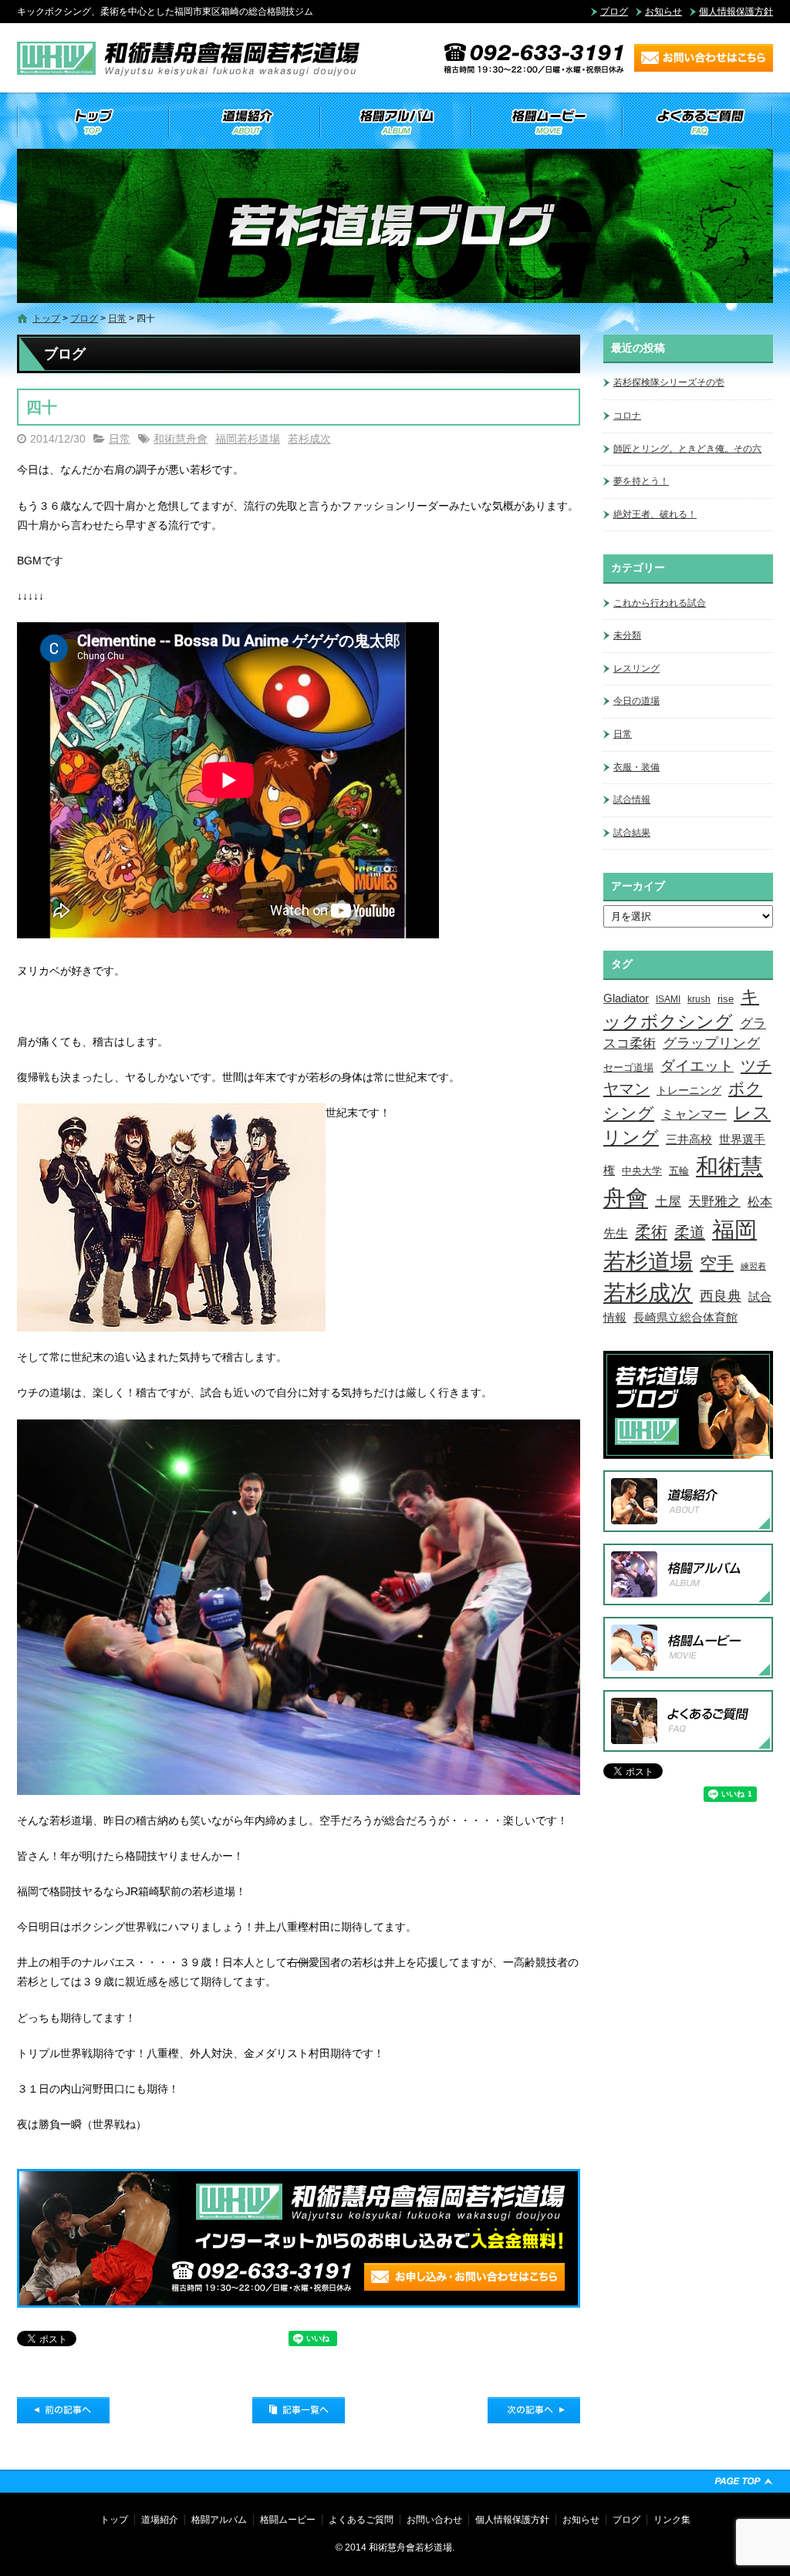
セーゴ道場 (628, 1068)
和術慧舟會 (181, 439)
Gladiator (626, 998)
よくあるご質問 (697, 122)
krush (699, 999)
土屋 (668, 1201)
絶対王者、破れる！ (655, 514)
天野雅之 (714, 1201)
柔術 (651, 1232)
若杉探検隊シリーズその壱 (669, 382)
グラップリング (711, 1043)
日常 (117, 318)
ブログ (614, 12)
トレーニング (689, 1090)
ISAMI (668, 999)
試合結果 (632, 833)
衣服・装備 (636, 767)
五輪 (679, 1171)
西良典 (721, 1296)
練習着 (753, 1266)
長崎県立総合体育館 (685, 1317)
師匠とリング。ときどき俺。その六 (687, 449)
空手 (717, 1263)
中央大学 (642, 1171)
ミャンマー (694, 1114)
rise (726, 999)
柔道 (690, 1232)
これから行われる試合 (660, 603)
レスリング (636, 668)
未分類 (627, 635)
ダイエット (697, 1066)
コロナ (627, 416)
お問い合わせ (434, 2520)
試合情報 (632, 800)
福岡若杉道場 (248, 439)
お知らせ (663, 12)
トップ (93, 122)
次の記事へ (534, 2410)
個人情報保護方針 (736, 12)
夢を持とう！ (641, 481)
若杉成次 (309, 439)
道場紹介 (244, 122)
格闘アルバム (395, 122)
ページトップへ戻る (744, 2481)
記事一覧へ (299, 2410)
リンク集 (672, 2520)
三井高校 (689, 1140)
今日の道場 (636, 701)
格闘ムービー (546, 122)
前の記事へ (63, 2410)
